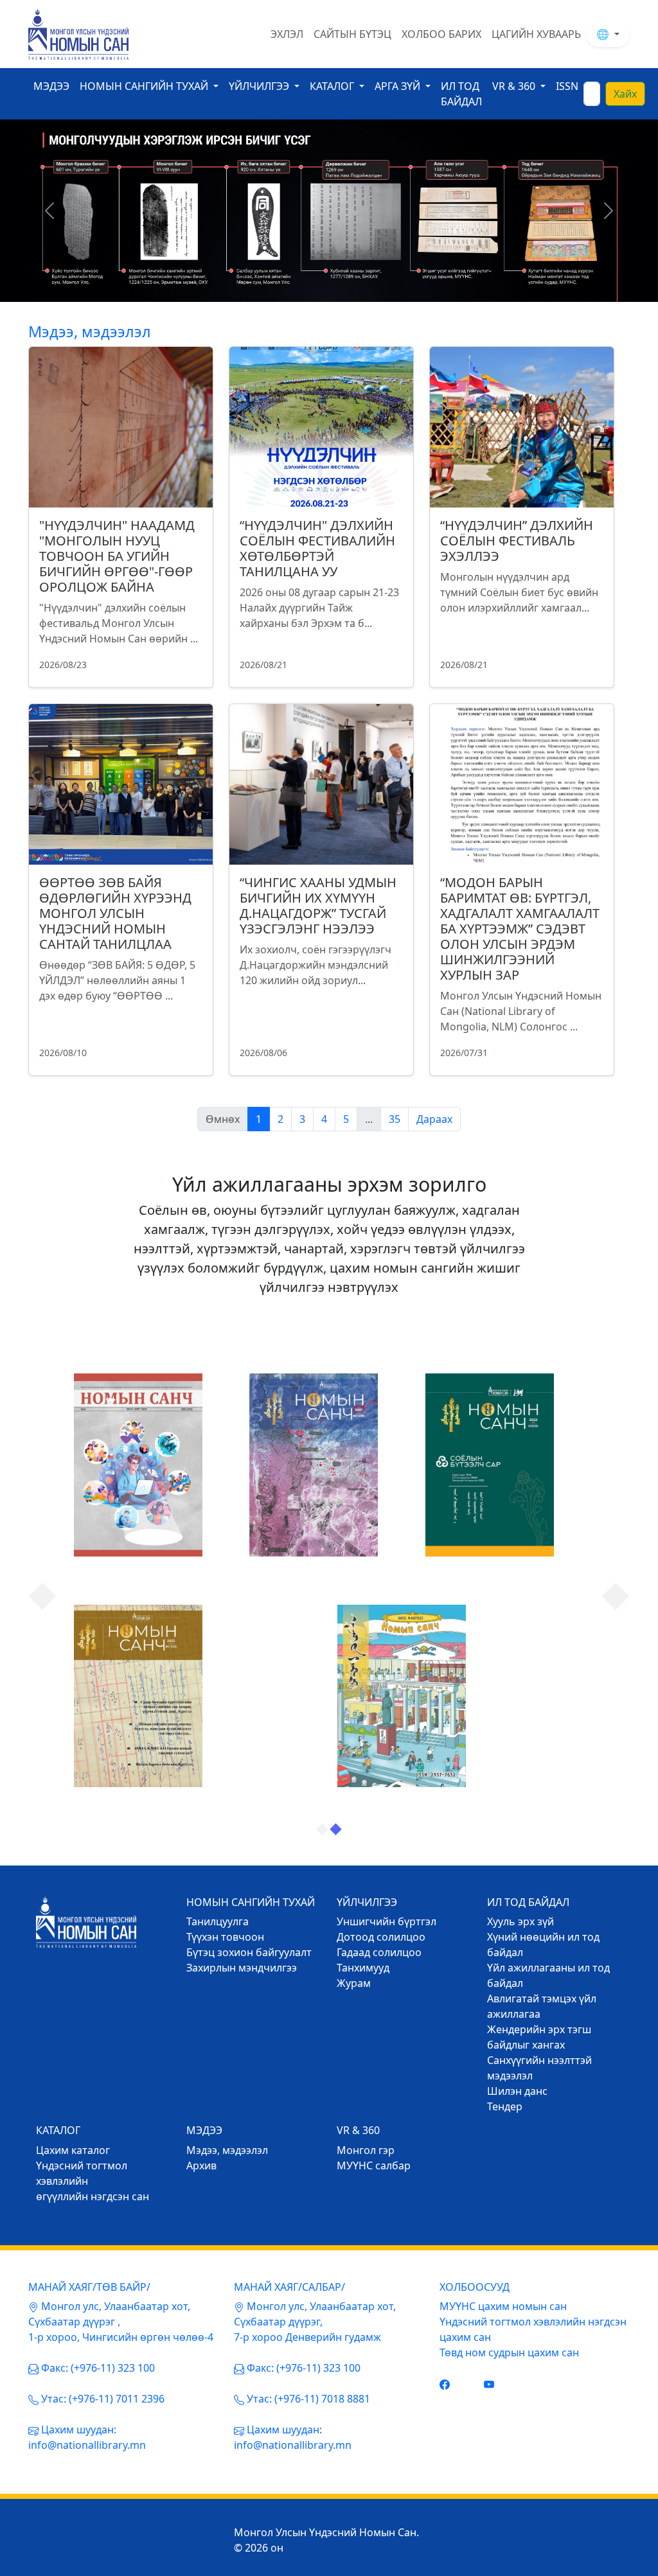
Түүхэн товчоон (225, 1937)
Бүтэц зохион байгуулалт (249, 1952)
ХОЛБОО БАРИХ (441, 34)
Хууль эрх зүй (520, 1921)
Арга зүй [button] (399, 86)
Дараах (434, 1119)
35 (395, 1119)
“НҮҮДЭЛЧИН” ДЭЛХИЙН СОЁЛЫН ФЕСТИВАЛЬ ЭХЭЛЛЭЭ (517, 541)
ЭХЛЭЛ (287, 34)
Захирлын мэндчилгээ (242, 1968)
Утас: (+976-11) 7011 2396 (103, 2399)
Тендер (505, 2106)
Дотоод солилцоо (381, 1937)
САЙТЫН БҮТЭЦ (352, 34)
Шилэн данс (517, 2091)
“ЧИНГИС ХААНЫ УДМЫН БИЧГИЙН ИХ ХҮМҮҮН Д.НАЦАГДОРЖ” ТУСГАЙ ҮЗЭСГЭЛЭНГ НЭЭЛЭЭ (318, 905)
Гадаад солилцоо (379, 1952)
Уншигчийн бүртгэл (387, 1921)
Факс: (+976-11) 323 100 (98, 2368)
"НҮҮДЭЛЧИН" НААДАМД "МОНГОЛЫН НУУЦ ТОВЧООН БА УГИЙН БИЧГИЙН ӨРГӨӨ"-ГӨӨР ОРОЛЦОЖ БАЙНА (117, 556)
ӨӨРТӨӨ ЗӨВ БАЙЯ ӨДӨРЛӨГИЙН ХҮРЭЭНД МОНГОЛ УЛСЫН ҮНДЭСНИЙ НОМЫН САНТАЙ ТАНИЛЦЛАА (115, 913)
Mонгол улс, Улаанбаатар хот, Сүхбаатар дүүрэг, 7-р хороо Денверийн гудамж (315, 2322)
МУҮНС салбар (374, 2166)
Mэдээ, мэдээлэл (227, 2150)
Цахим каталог (73, 2150)
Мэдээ (51, 86)
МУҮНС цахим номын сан (503, 2306)
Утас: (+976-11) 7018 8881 (308, 2399)
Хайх (625, 94)
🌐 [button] (604, 34)
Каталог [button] (333, 86)
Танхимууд (363, 1968)
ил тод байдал (461, 94)
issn (567, 86)
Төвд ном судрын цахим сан (509, 2352)
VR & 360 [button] (515, 86)
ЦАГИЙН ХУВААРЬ (536, 34)
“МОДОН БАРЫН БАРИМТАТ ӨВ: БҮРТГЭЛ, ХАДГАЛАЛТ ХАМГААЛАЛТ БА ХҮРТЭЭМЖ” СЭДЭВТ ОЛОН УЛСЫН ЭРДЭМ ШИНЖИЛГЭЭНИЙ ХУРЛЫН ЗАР (520, 929)
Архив (201, 2166)
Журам (354, 1983)
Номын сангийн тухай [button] (145, 86)
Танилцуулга (218, 1921)
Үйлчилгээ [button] (260, 86)
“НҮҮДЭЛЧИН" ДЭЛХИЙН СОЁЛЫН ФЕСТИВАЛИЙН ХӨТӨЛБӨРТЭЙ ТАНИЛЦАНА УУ (317, 548)
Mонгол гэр (366, 2150)
